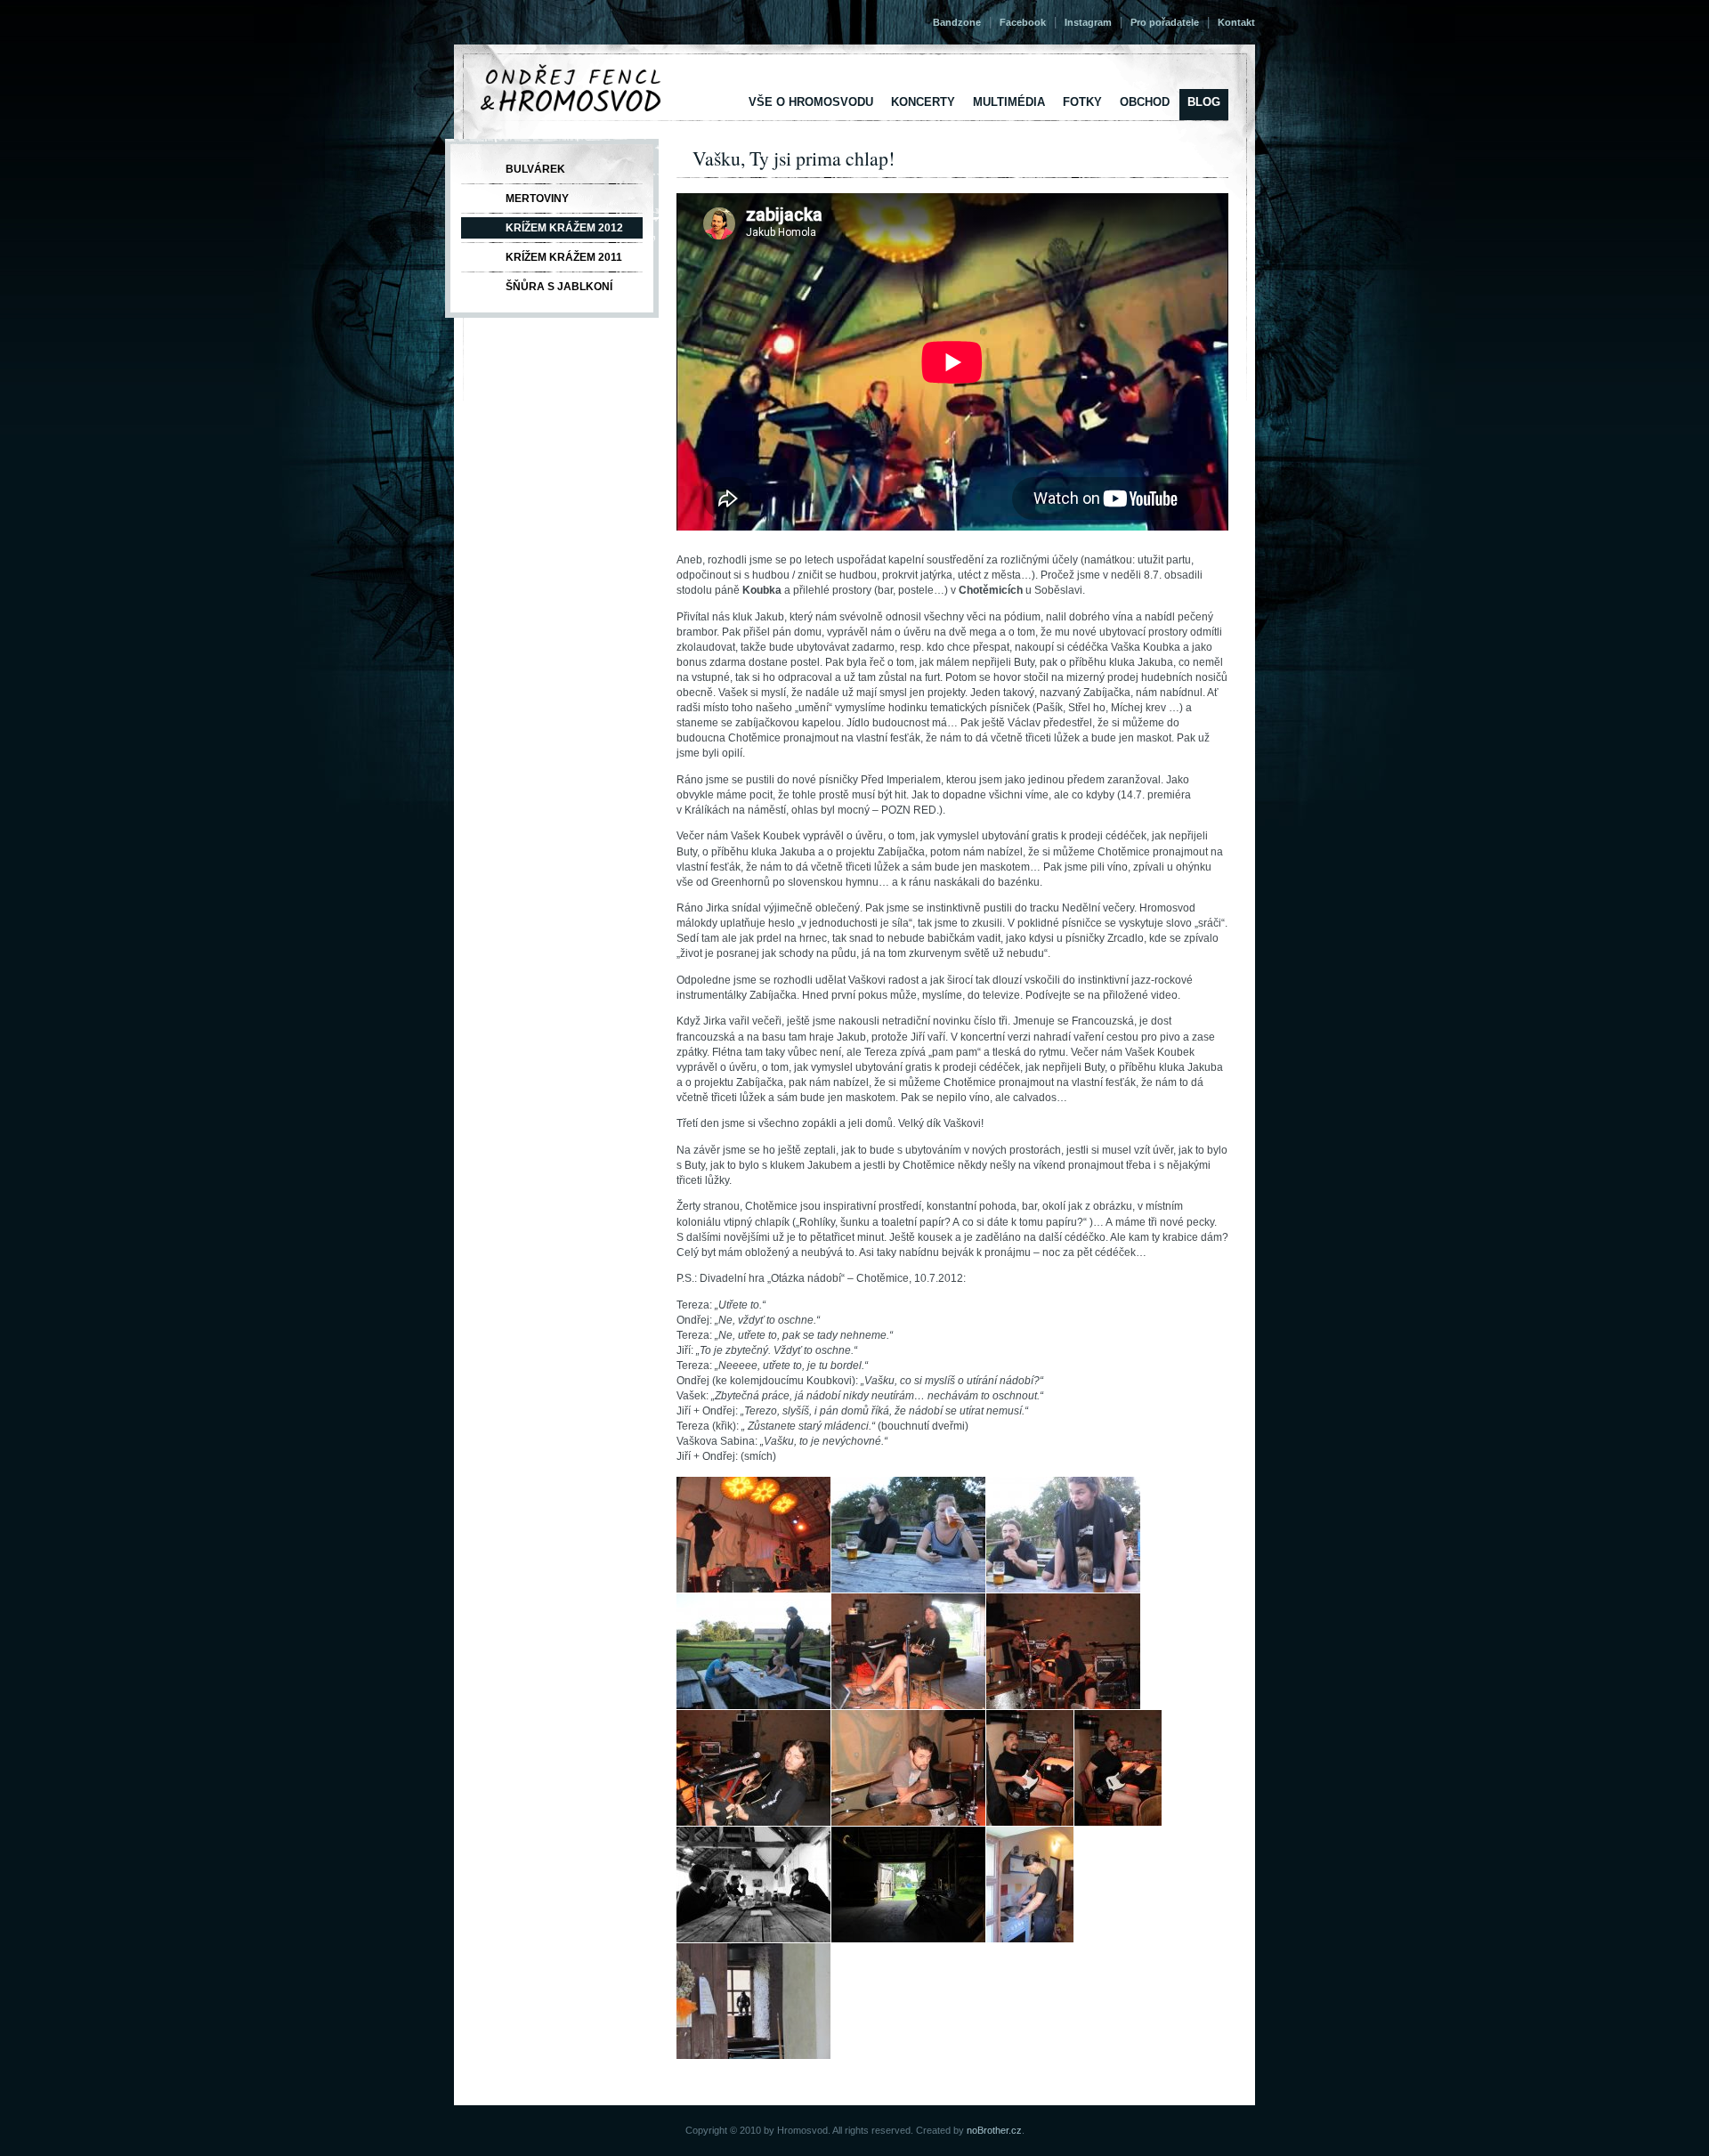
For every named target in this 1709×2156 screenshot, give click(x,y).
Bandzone (957, 22)
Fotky (1082, 102)
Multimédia (1009, 102)
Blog (1204, 102)
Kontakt (1236, 22)
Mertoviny (537, 199)
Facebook (1023, 22)
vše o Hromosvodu (811, 102)
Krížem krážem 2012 (564, 228)
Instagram (1088, 22)
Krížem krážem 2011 (564, 257)
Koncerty (923, 102)
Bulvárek (535, 169)
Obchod (1145, 102)
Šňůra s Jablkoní (559, 287)
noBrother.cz (994, 2130)
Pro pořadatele (1165, 22)
